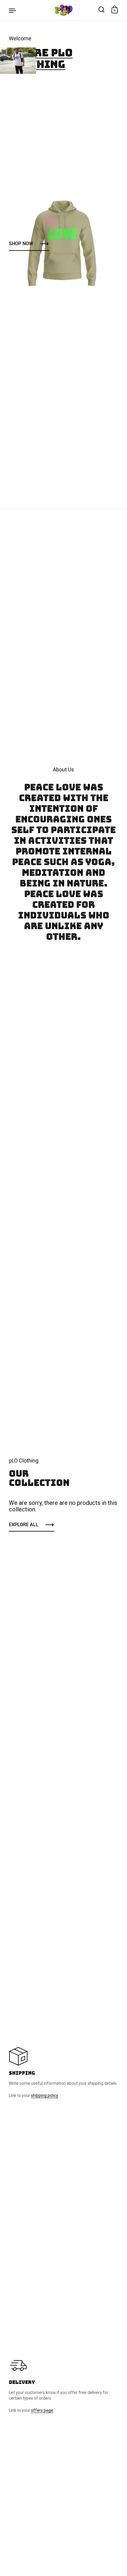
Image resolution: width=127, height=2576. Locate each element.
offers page (42, 2410)
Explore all (24, 1525)
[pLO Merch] (63, 10)
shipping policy (44, 2095)
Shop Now (21, 244)
